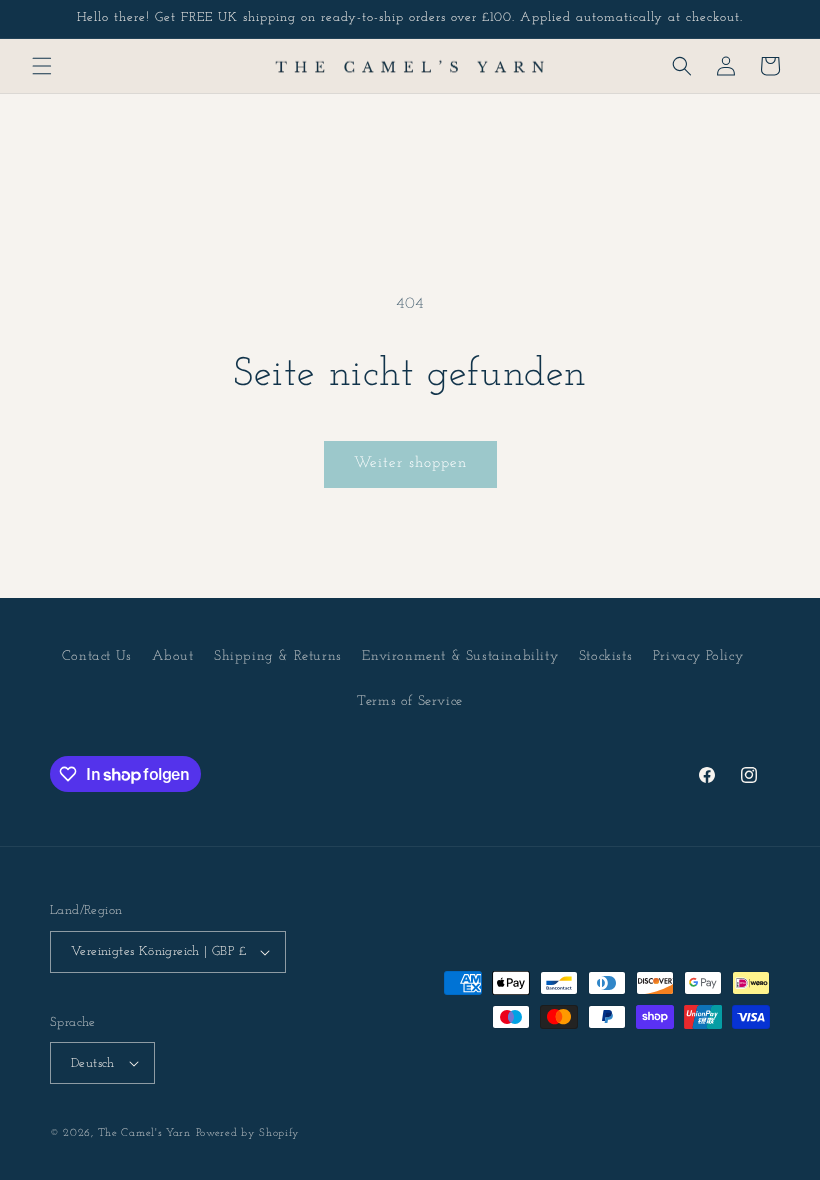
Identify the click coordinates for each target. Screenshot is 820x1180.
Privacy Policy (698, 656)
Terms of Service (410, 701)
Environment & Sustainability (460, 656)
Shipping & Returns (278, 656)
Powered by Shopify (248, 1133)
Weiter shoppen (410, 463)
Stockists (605, 656)
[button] (42, 66)
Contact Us (97, 656)
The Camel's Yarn (144, 1133)
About (172, 656)
